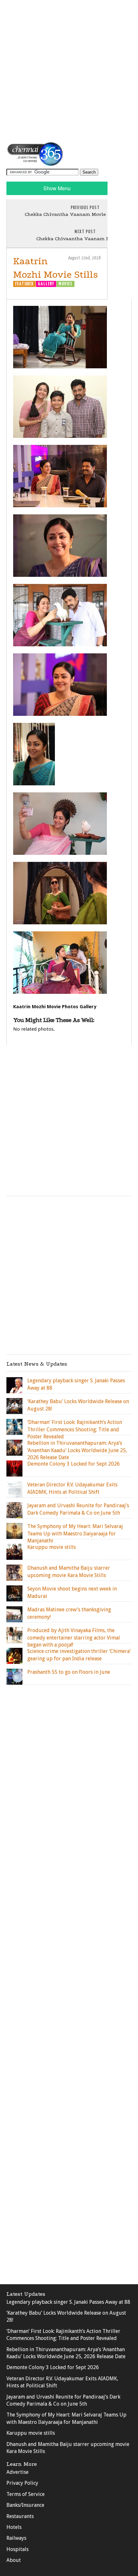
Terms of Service (26, 2494)
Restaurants (20, 2516)
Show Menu (57, 188)
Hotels (14, 2527)
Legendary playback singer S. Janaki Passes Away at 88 (68, 2302)
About (14, 2560)
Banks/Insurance (25, 2505)
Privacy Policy (22, 2483)
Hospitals (17, 2549)
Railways (16, 2538)
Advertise (17, 2472)
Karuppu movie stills (31, 2433)
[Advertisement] (69, 70)
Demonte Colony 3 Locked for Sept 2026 (53, 2367)
